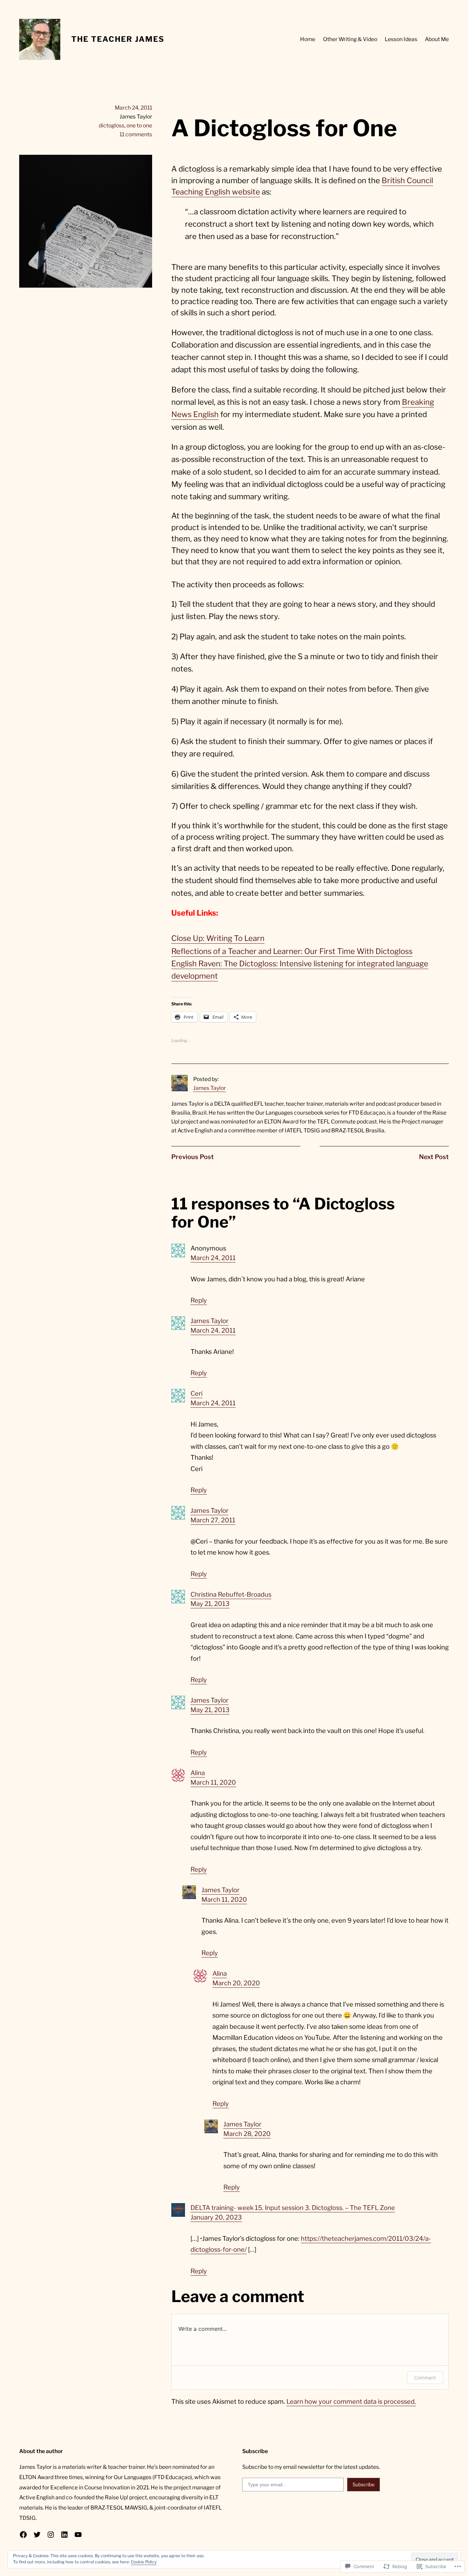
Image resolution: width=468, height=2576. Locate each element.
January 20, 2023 (216, 2217)
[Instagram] (51, 2535)
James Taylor (210, 1088)
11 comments (136, 134)
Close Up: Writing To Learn (218, 938)
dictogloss (112, 125)
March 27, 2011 (213, 1520)
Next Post (434, 1157)
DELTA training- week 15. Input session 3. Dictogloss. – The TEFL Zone (293, 2208)
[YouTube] (78, 2535)
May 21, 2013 (210, 1604)
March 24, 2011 (213, 1258)
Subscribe (364, 2484)
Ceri (196, 1393)
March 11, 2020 (213, 1782)
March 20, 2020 (236, 1983)
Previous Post (193, 1157)
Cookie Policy (144, 2562)
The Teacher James (118, 39)
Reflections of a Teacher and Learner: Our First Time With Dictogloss (292, 951)
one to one (139, 125)
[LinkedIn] (64, 2535)
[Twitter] (37, 2535)
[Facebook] (23, 2535)
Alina (198, 1773)
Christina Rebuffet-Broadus (231, 1594)
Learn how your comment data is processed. (351, 2402)
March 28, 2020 (247, 2134)
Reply (199, 1300)
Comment (425, 2378)
